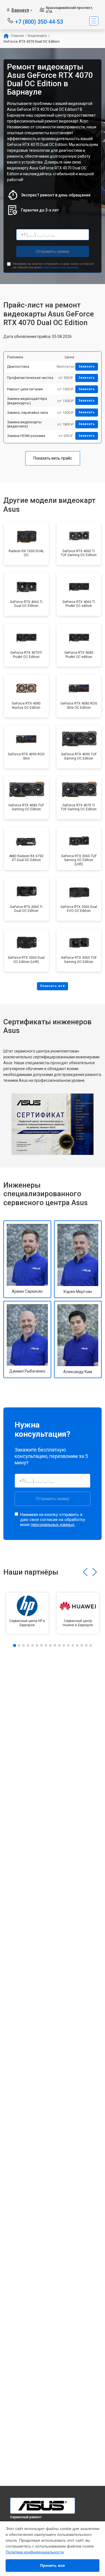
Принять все (53, 2565)
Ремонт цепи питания (25, 389)
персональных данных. (61, 267)
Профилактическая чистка (30, 378)
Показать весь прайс (53, 458)
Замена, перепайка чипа (27, 413)
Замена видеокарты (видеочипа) (24, 424)
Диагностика (18, 367)
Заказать (87, 367)
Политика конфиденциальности (35, 2552)
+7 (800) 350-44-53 (39, 21)
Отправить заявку (53, 251)
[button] (85, 1572)
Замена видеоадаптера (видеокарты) (27, 401)
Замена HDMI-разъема (26, 436)
